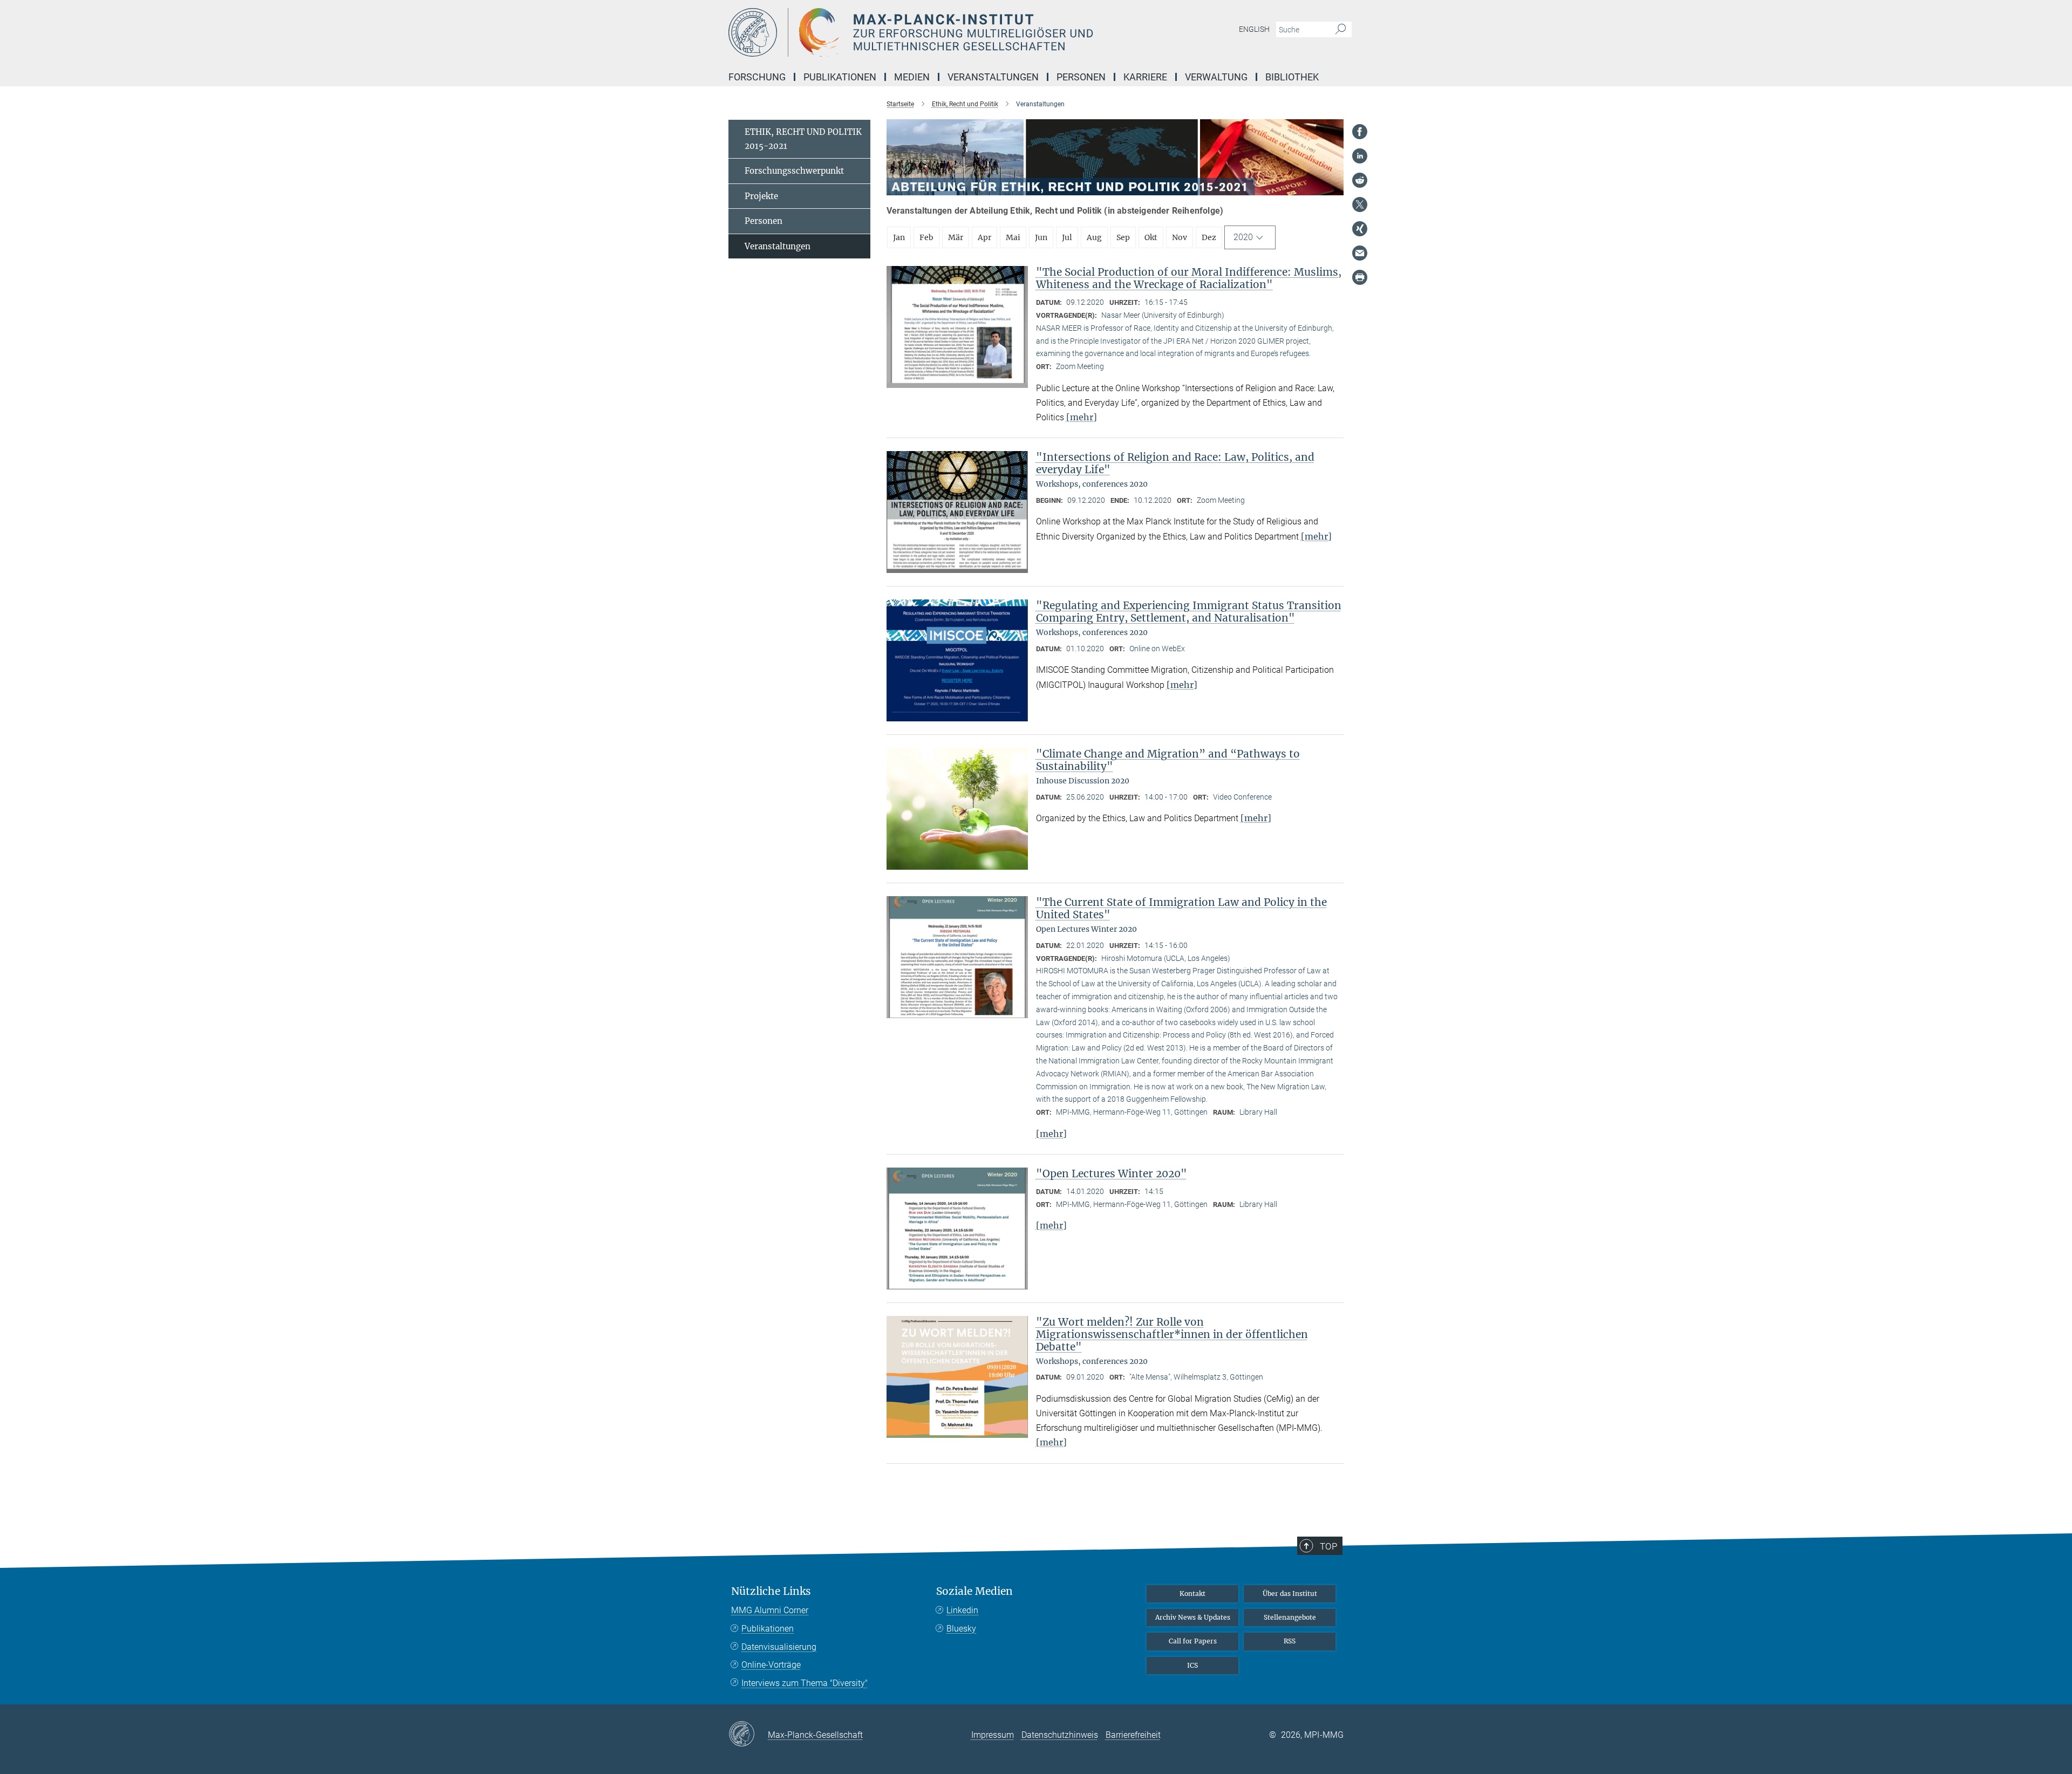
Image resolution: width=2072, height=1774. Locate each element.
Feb (926, 237)
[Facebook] (1360, 132)
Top (1328, 1546)
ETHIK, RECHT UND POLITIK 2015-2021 (803, 139)
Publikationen (768, 1629)
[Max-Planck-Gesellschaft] (748, 1735)
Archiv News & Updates (1193, 1617)
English (1254, 29)
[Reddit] (1360, 180)
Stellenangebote (1290, 1617)
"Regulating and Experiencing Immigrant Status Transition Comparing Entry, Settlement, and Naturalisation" (1189, 612)
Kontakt (1192, 1594)
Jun (1041, 237)
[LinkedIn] (1360, 156)
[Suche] (1341, 30)
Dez (1209, 237)
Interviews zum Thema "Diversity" (805, 1683)
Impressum (993, 1735)
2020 (1243, 237)
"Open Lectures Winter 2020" (1112, 1173)
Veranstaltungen (778, 246)
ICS (1192, 1665)
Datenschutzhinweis (1060, 1735)
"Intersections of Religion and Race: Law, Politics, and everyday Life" (1175, 463)
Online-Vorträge (771, 1665)
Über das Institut (1290, 1594)
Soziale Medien (974, 1591)
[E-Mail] (1360, 253)
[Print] (1360, 277)
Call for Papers (1193, 1641)
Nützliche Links (771, 1591)
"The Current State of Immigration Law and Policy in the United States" (1181, 908)
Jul (1067, 237)
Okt (1151, 237)
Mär (956, 237)
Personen (764, 221)
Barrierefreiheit (1133, 1735)
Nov (1180, 237)
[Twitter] (1360, 204)
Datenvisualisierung (779, 1647)
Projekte (761, 196)
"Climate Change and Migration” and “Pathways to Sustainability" (1168, 760)
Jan (899, 237)
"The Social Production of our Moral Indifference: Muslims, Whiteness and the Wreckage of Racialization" (1189, 278)
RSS (1290, 1641)
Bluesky (961, 1629)
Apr (984, 237)
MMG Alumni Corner (770, 1610)
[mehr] (1082, 417)
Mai (1013, 237)
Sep (1123, 237)
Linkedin (962, 1610)
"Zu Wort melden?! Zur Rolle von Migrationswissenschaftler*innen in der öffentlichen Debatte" (1172, 1334)
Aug (1094, 237)
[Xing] (1360, 229)
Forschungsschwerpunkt (794, 171)
